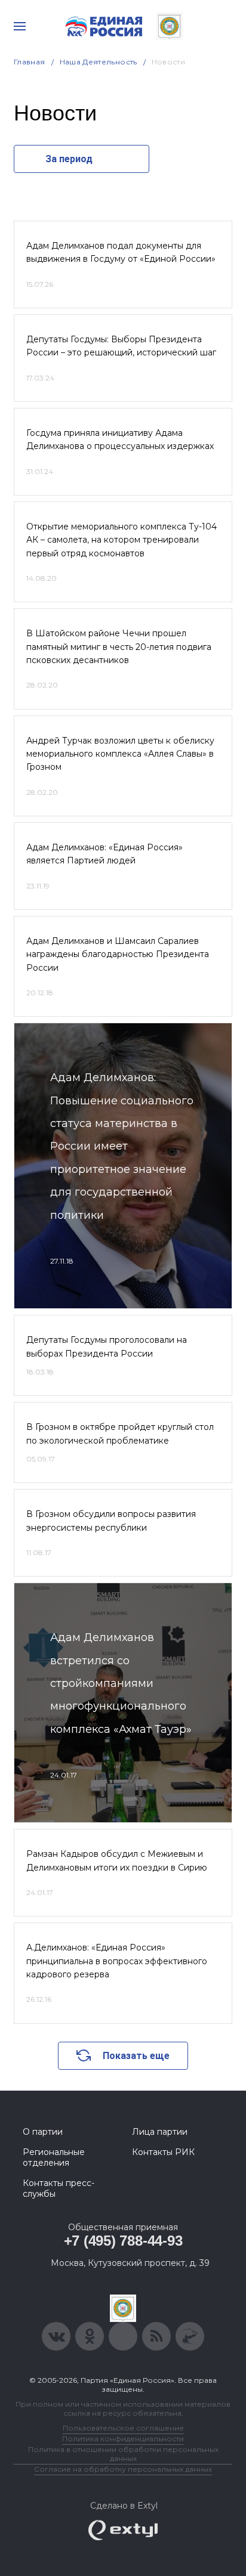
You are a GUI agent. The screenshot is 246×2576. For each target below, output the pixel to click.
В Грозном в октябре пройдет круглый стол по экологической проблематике (120, 1433)
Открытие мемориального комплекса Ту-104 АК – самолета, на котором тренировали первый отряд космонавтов (122, 540)
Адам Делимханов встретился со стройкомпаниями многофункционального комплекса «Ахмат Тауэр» (121, 1683)
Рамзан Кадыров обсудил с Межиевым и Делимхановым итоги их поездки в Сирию (117, 1860)
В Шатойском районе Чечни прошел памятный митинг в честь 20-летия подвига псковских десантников (119, 647)
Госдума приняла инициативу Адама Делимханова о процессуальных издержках (120, 439)
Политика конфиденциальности (123, 2439)
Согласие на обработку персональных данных (123, 2469)
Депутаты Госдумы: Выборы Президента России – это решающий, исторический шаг (121, 346)
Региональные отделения (54, 2157)
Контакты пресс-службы (59, 2188)
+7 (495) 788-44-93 (123, 2241)
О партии (43, 2132)
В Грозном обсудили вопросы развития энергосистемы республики (111, 1521)
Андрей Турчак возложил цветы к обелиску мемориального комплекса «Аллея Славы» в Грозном (120, 754)
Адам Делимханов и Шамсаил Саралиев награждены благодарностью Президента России (118, 954)
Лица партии (160, 2132)
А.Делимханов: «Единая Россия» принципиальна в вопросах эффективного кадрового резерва (117, 1961)
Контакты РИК (163, 2152)
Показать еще (136, 2056)
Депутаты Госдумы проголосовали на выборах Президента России (107, 1346)
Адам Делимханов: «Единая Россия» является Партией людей (104, 854)
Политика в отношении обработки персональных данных (123, 2454)
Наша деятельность (99, 62)
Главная (30, 62)
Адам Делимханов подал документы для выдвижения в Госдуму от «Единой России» (121, 252)
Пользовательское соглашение (123, 2428)
